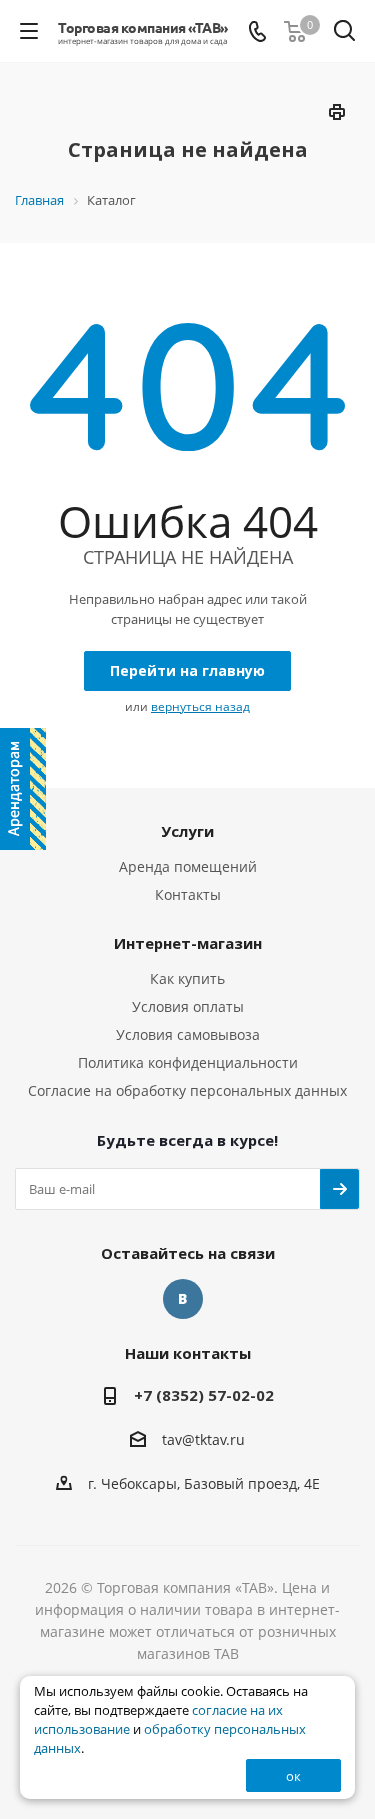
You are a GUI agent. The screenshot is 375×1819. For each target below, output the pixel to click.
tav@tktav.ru (203, 1439)
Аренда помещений (188, 866)
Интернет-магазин (188, 943)
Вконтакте (183, 1299)
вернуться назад (200, 706)
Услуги (187, 831)
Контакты (188, 894)
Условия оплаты (188, 1006)
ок (293, 1776)
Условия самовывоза (188, 1034)
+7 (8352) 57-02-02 (204, 1395)
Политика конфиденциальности (188, 1062)
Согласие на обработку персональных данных (187, 1090)
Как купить (187, 978)
